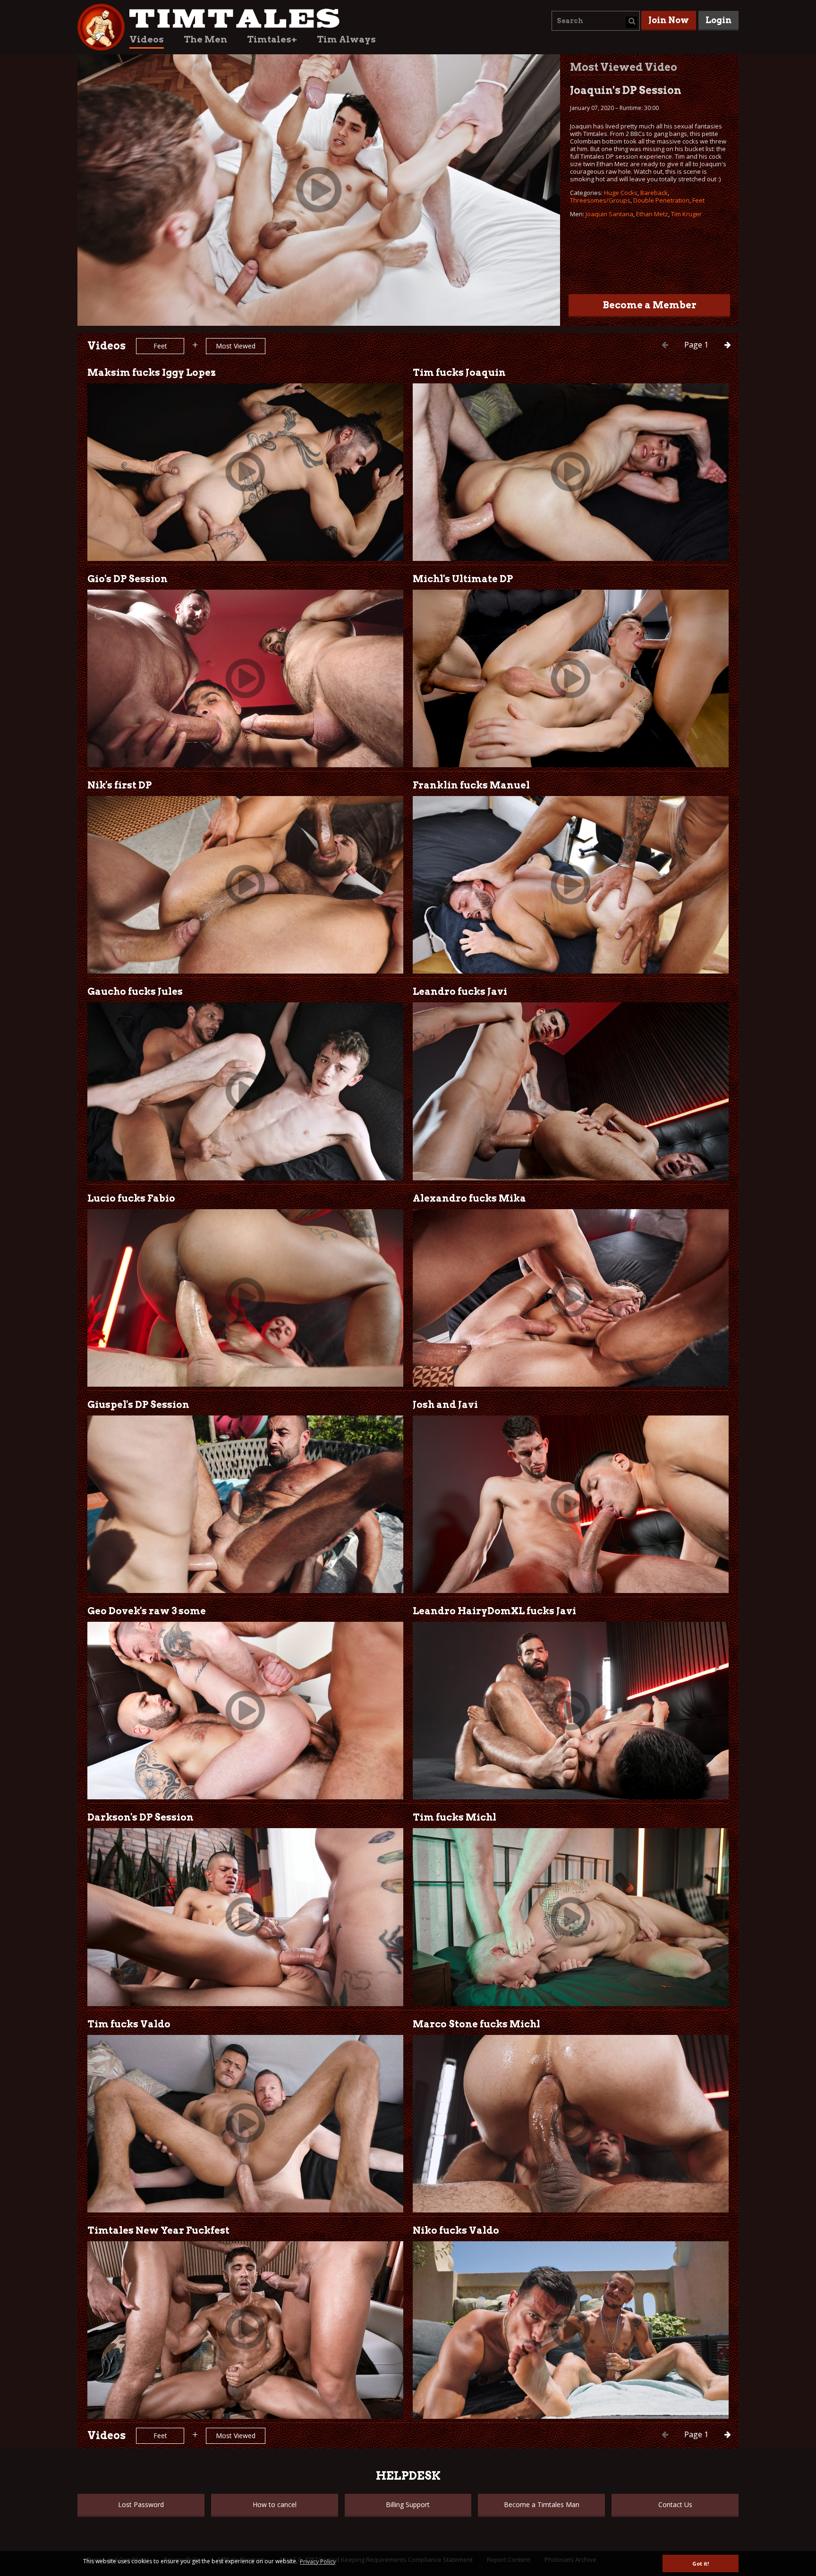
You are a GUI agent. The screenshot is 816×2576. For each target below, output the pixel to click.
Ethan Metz (652, 214)
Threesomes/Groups (600, 200)
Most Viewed (236, 346)
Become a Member (650, 305)
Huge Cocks (621, 193)
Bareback (654, 193)
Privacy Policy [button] (318, 2562)
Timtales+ (272, 39)
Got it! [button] (701, 2563)
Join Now (669, 20)
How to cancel (275, 2504)
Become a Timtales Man (542, 2504)
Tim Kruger (686, 214)
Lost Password (141, 2504)
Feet (698, 200)
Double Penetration (661, 200)
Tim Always (346, 39)
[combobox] (596, 21)
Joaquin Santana (609, 214)
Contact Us (675, 2504)
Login (718, 20)
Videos (147, 39)
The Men (205, 39)
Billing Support (408, 2504)
